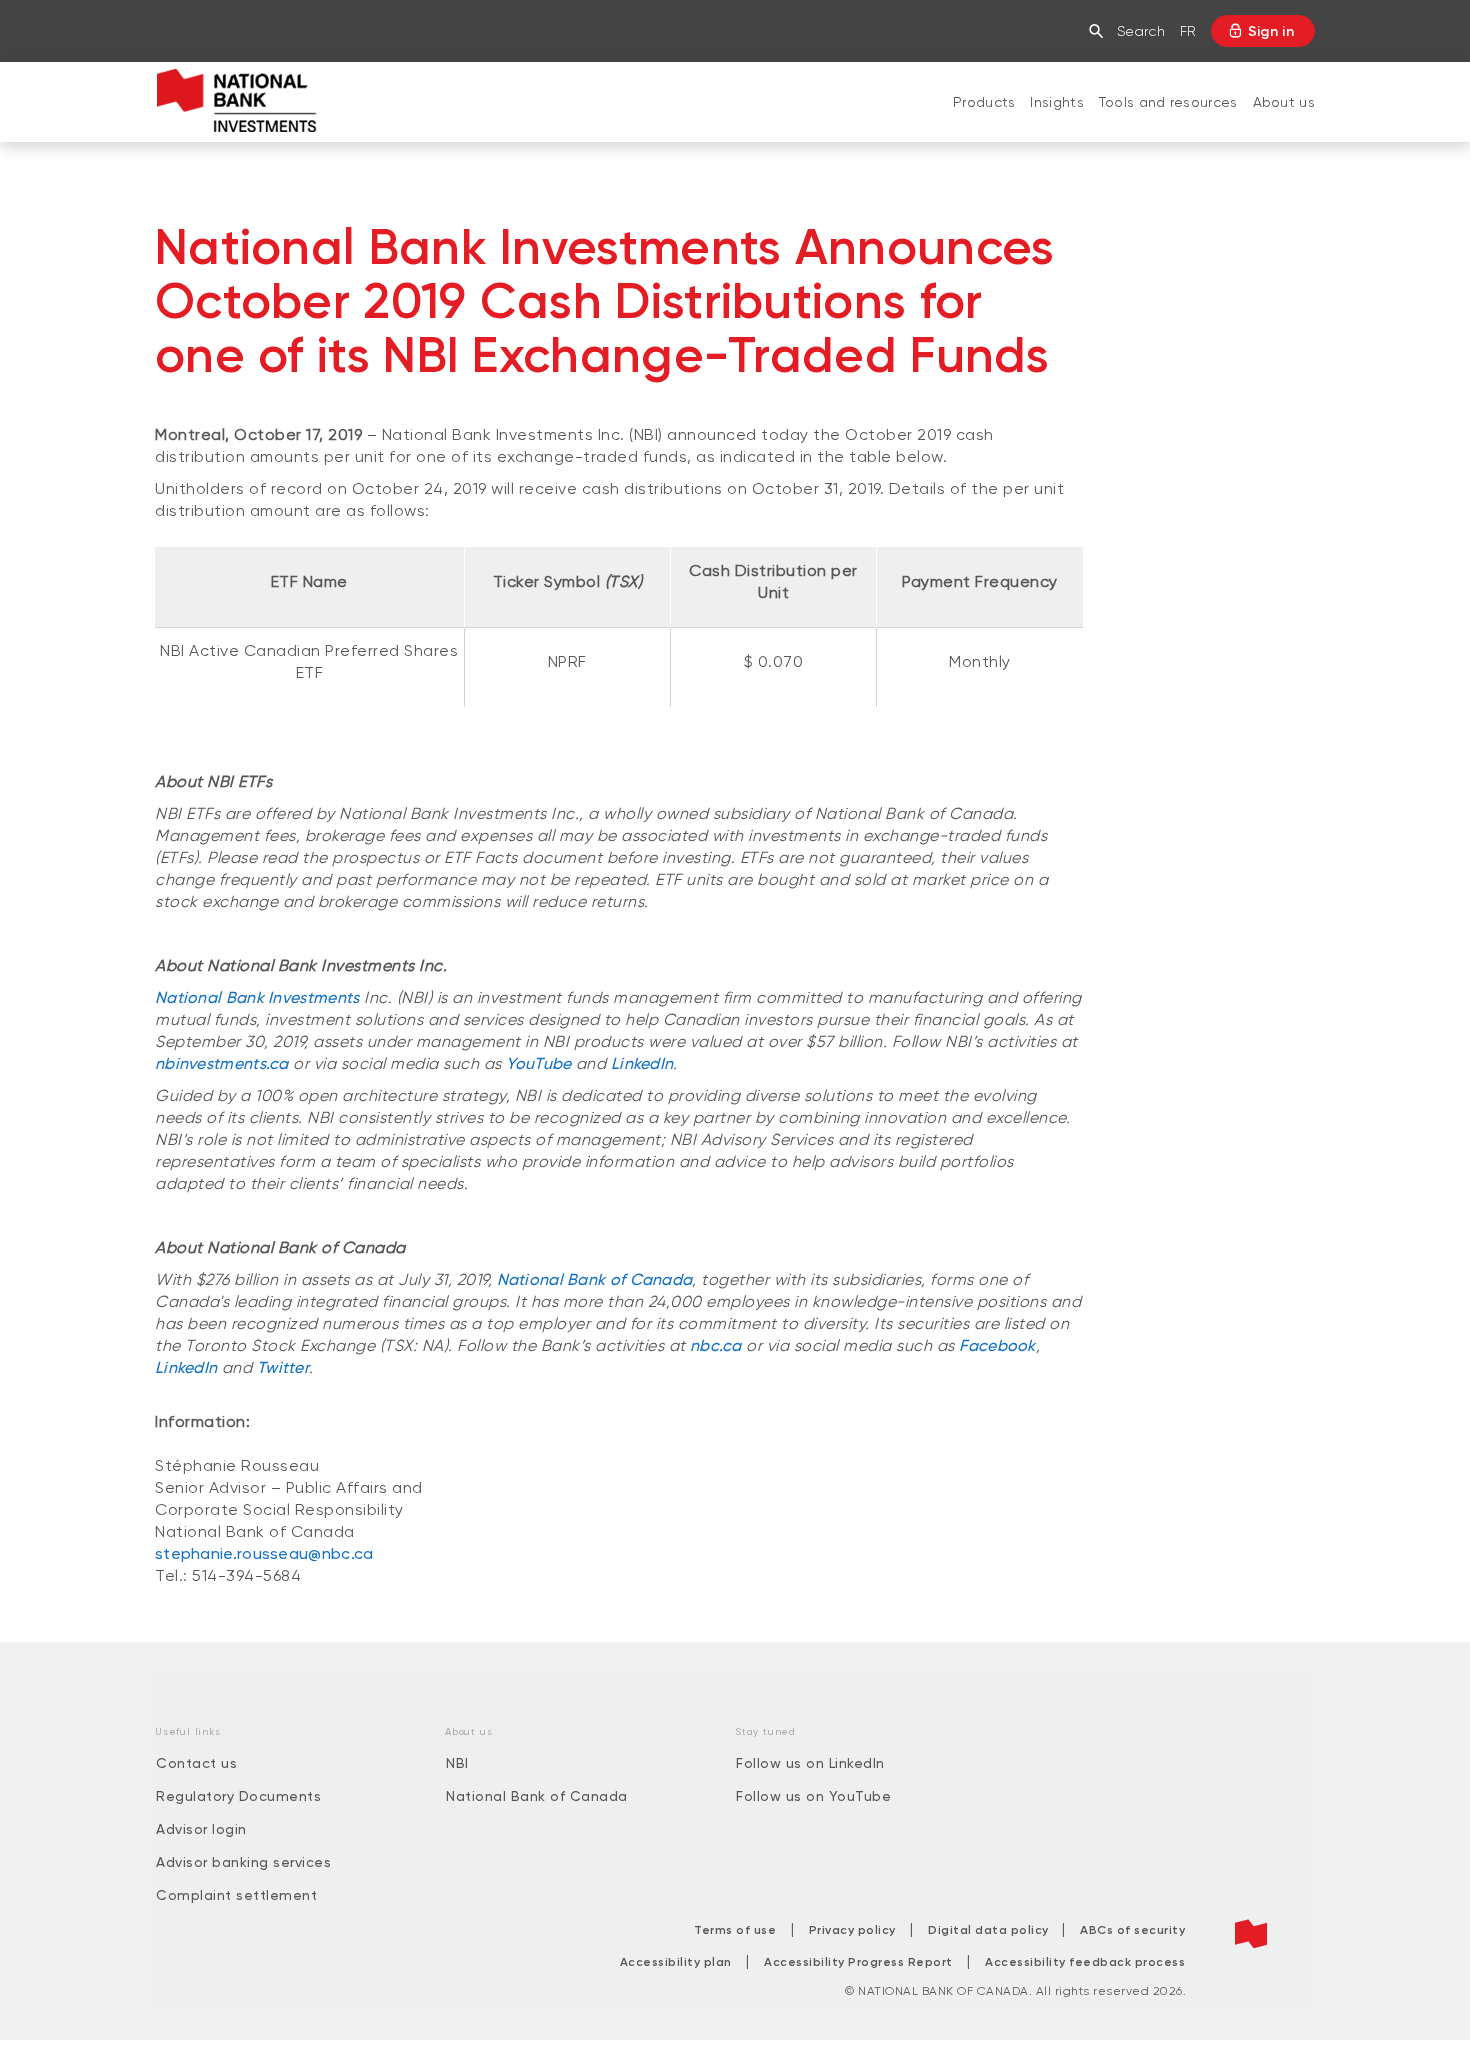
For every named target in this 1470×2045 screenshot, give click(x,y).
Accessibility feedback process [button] (1085, 1962)
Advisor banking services (243, 1862)
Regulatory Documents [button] (238, 1796)
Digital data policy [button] (990, 1930)
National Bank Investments (257, 997)
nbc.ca (716, 1345)
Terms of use (735, 1930)
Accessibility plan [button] (676, 1962)
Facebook (997, 1345)
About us (1284, 102)
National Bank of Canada (595, 1279)
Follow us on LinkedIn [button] (810, 1763)
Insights (1056, 102)
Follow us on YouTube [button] (813, 1796)
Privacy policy (852, 1930)
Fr (1188, 31)
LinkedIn (642, 1063)
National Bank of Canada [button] (537, 1796)
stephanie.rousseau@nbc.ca (264, 1553)
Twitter (283, 1367)
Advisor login (201, 1829)
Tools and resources (1168, 102)
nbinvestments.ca (222, 1063)
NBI (457, 1763)
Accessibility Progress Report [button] (858, 1962)
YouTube (538, 1063)
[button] (1100, 31)
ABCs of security (1132, 1930)
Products (984, 102)
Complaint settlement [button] (236, 1895)
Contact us (196, 1763)
